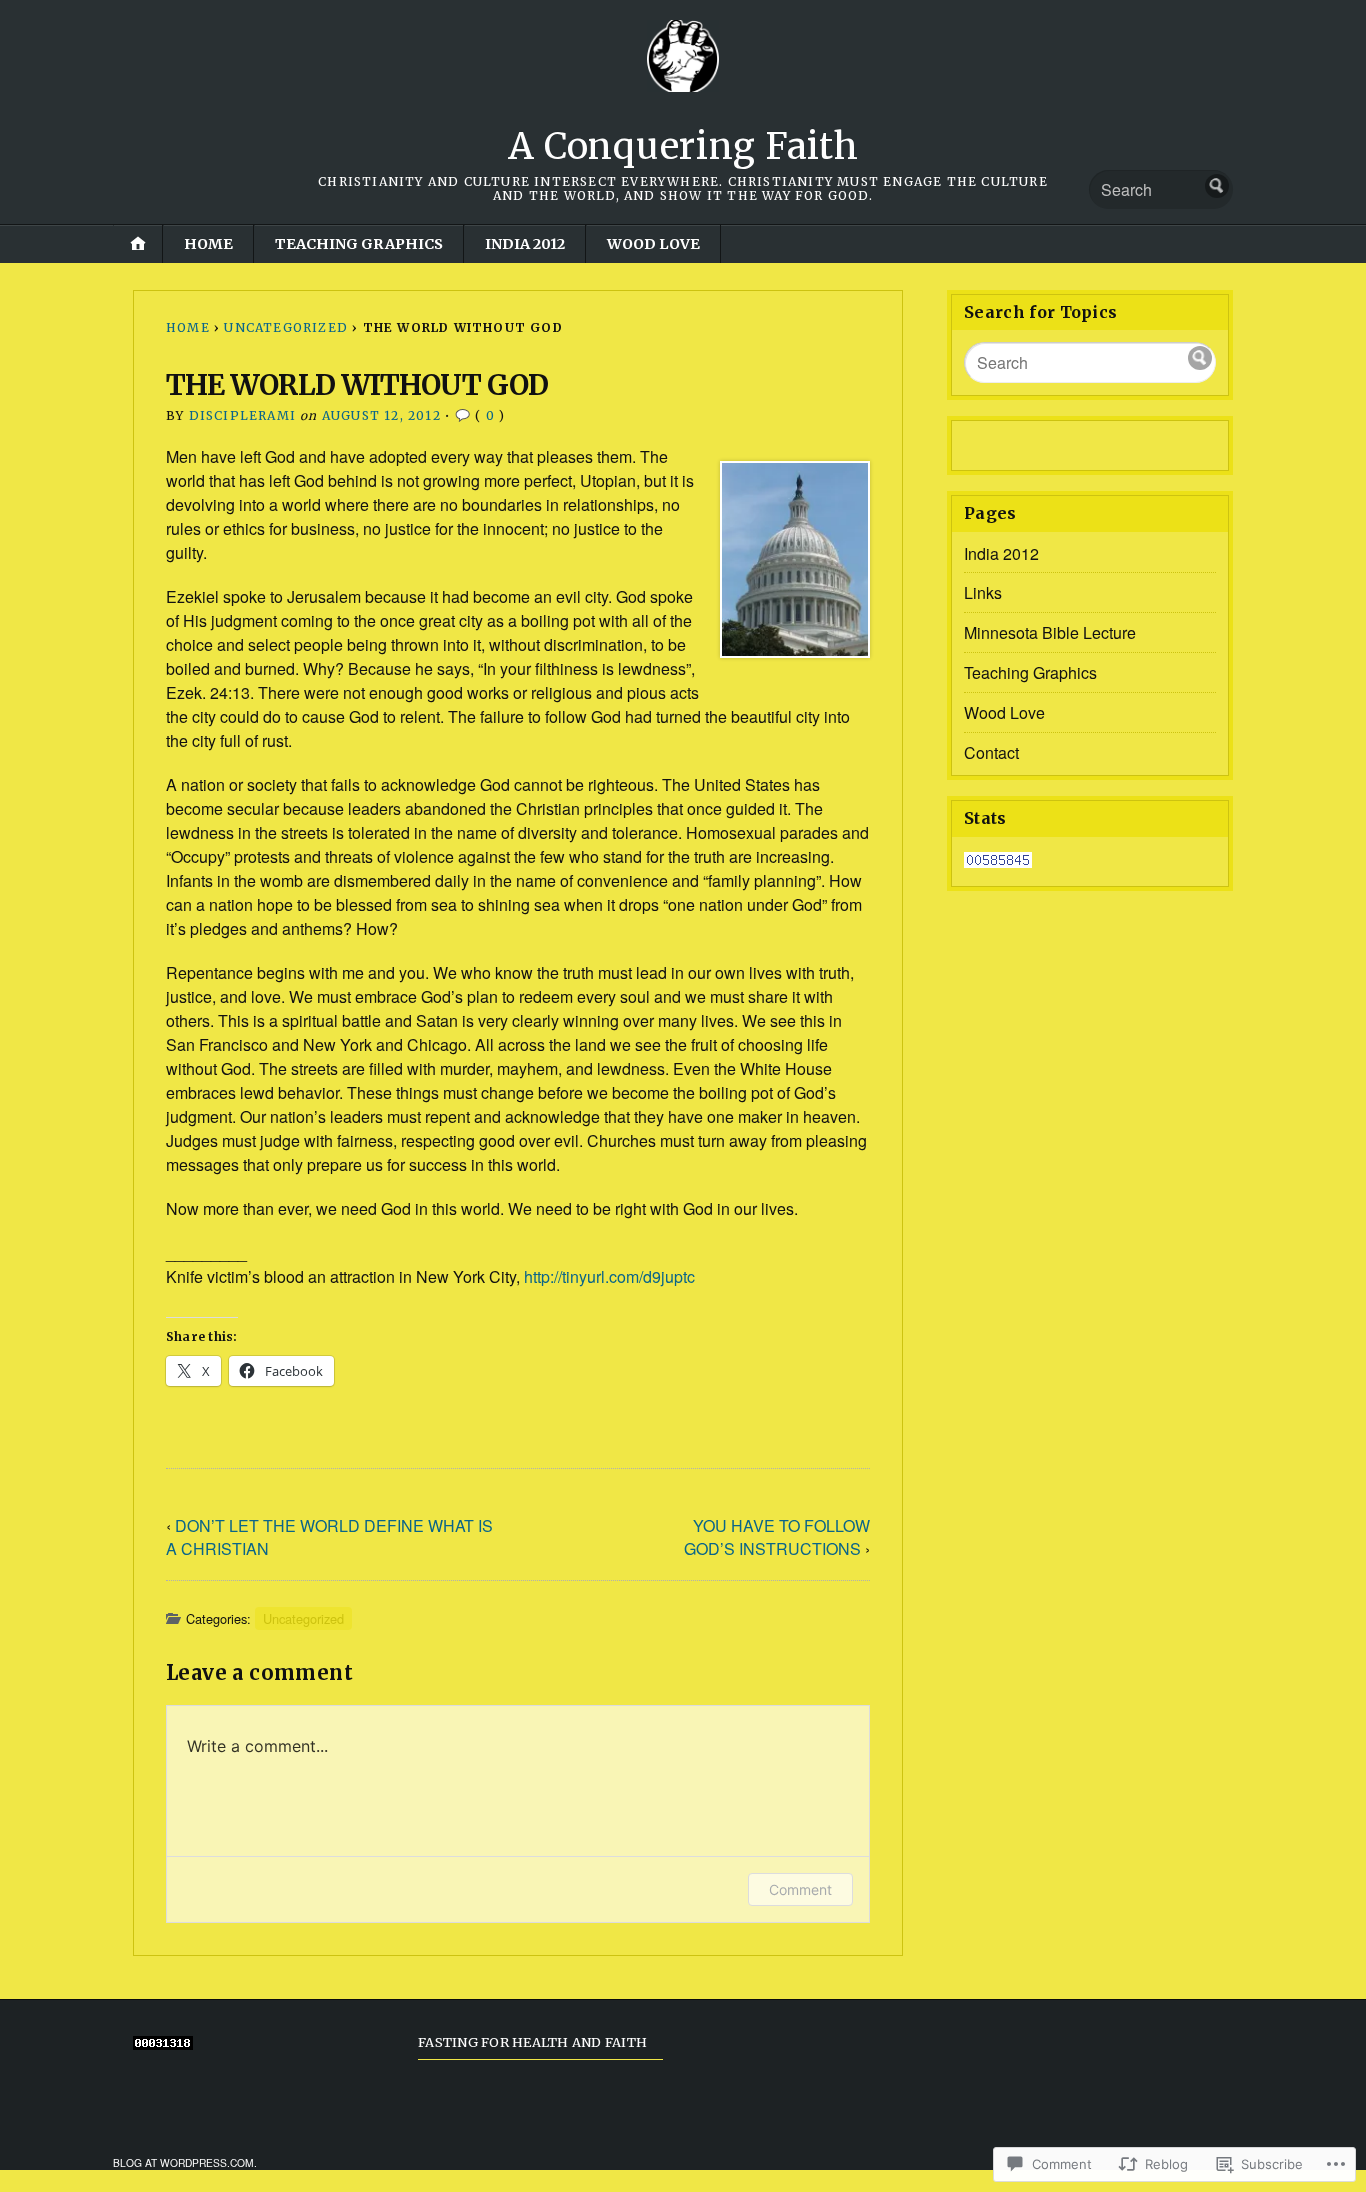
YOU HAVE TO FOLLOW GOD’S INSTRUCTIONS (777, 1537)
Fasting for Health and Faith (532, 2042)
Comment (800, 1889)
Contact (991, 752)
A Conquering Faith (683, 146)
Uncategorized (286, 327)
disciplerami (242, 415)
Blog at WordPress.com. (185, 2162)
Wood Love (653, 244)
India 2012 (525, 244)
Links (983, 592)
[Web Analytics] (998, 861)
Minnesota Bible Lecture (1050, 632)
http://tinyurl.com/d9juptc (609, 1276)
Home (208, 244)
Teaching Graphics (359, 244)
